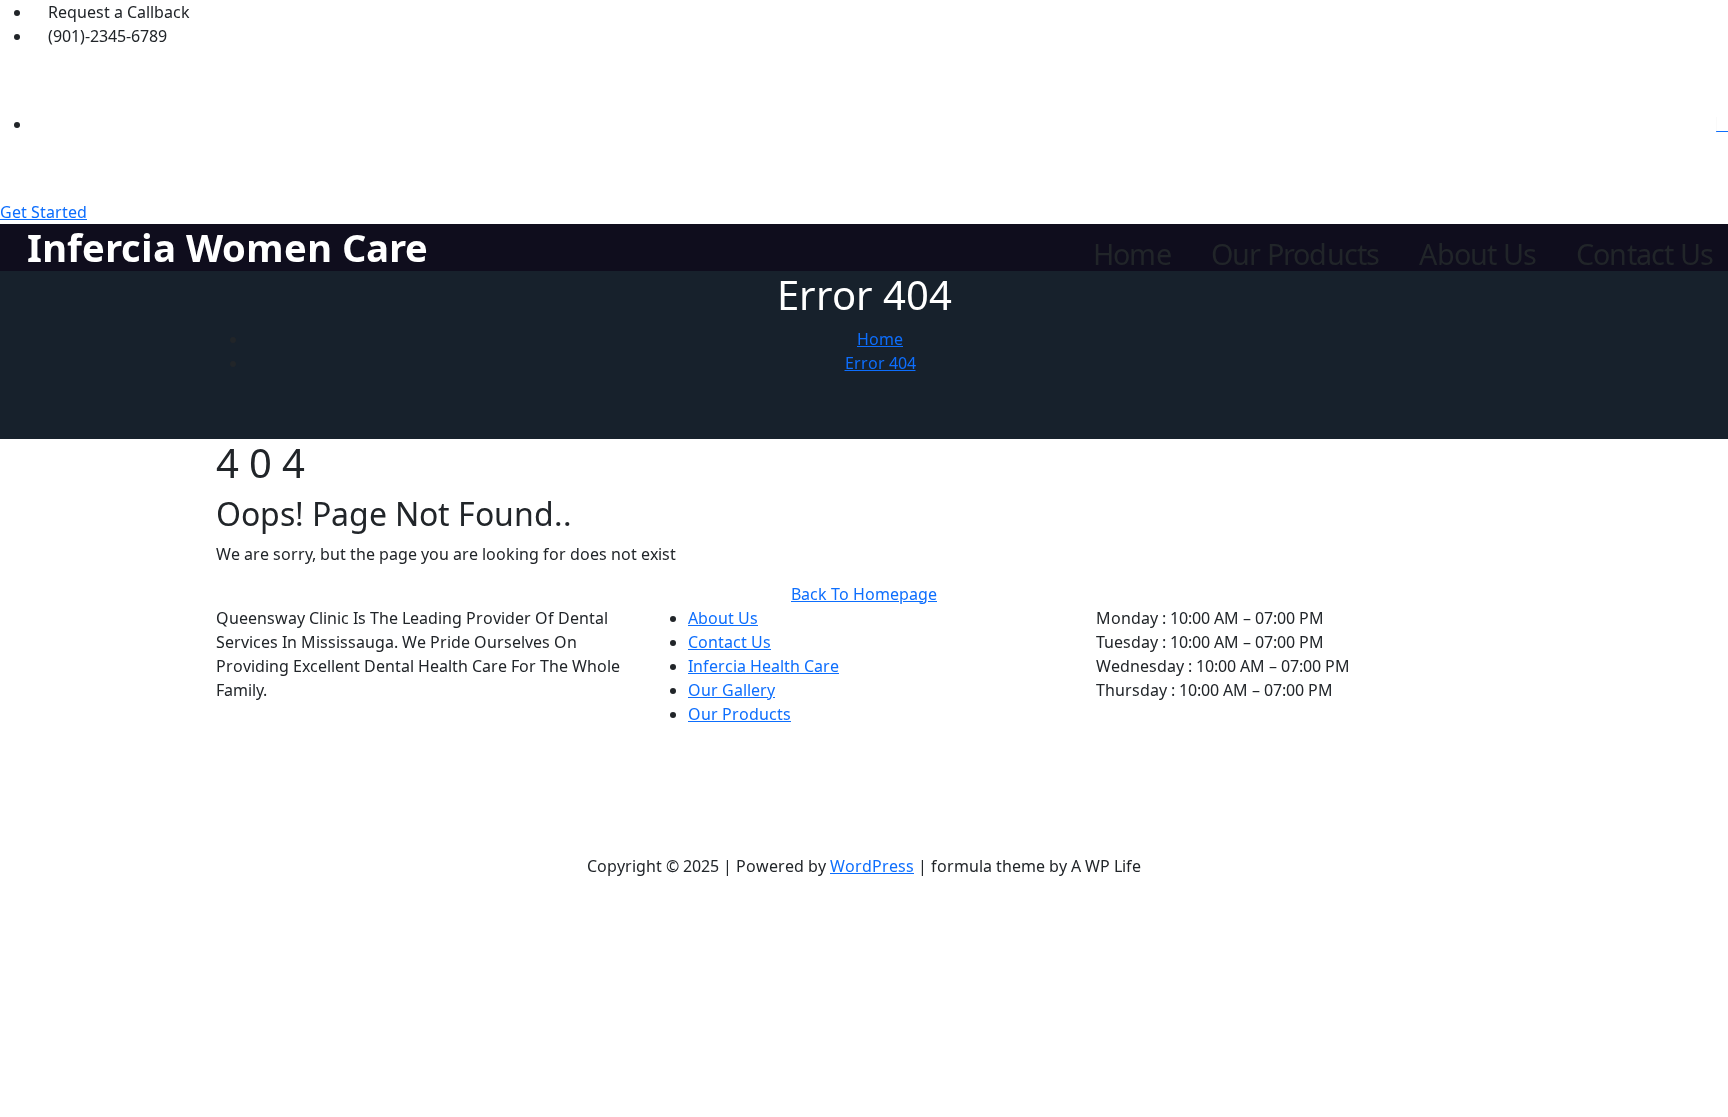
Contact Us (1644, 254)
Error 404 (880, 363)
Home (1132, 254)
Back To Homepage (864, 594)
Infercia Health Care (763, 666)
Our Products (1295, 254)
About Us (1477, 254)
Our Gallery (731, 690)
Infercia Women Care (227, 247)
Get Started (43, 212)
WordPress (872, 866)
